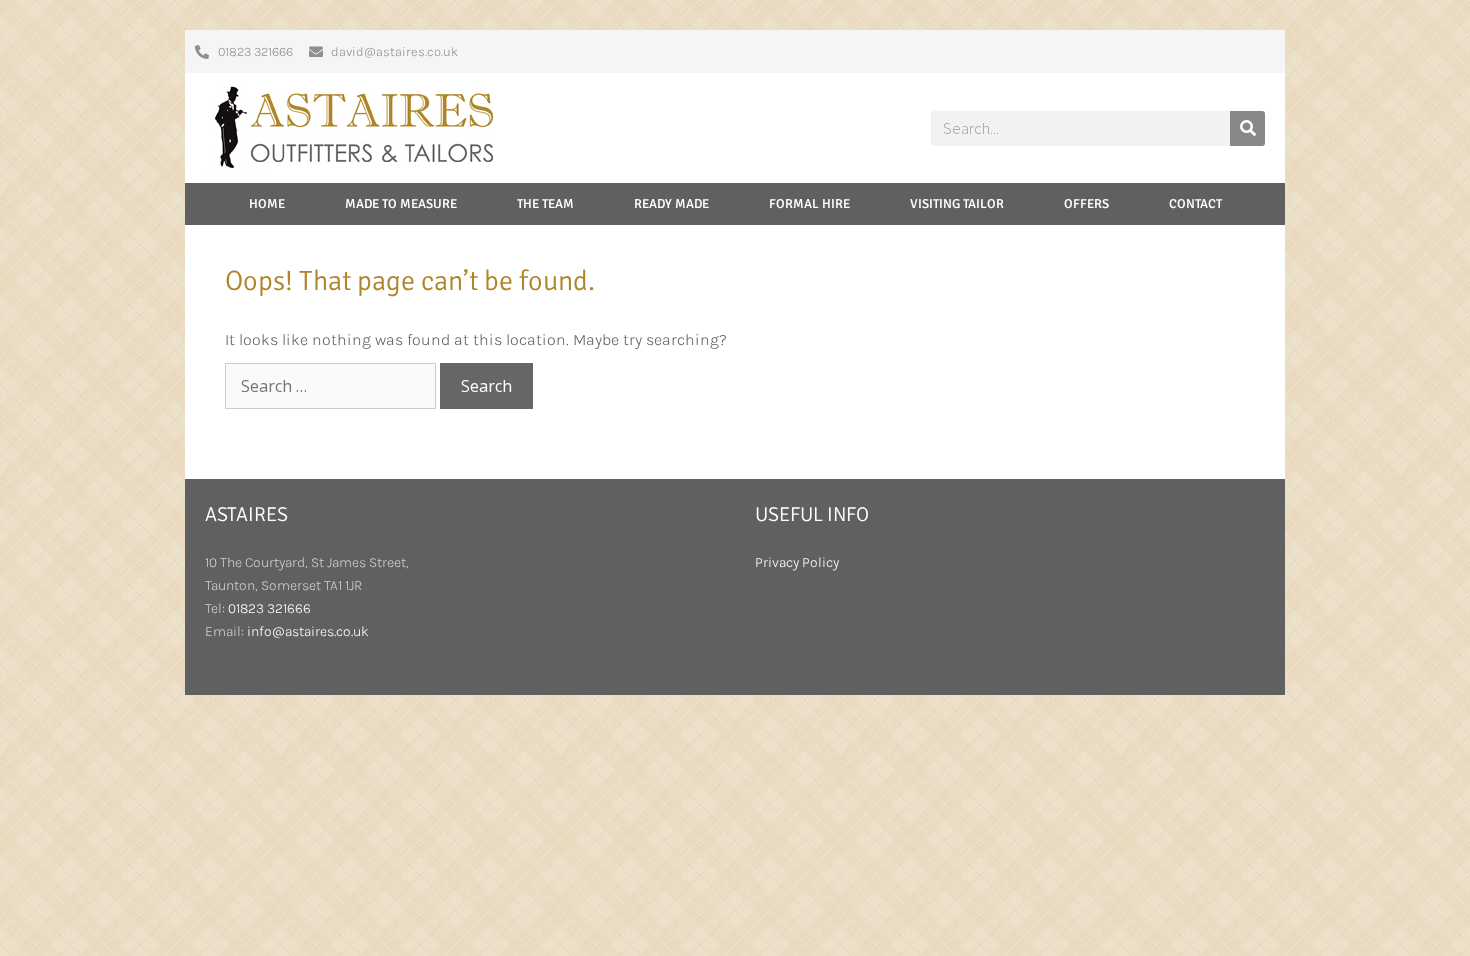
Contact (1195, 204)
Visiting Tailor (957, 204)
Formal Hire (809, 204)
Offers (1086, 204)
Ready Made (671, 204)
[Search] (1247, 128)
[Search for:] (332, 386)
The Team (545, 204)
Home (267, 204)
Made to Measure (401, 204)
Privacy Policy (797, 562)
